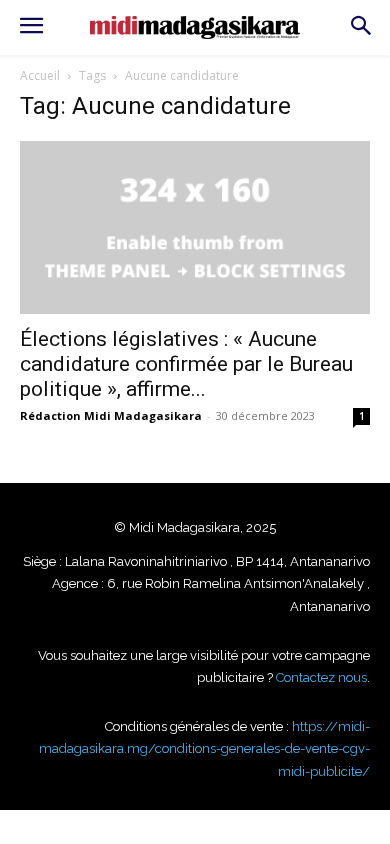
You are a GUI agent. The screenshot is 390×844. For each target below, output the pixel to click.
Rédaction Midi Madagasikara (111, 415)
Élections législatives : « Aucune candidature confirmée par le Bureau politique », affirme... (186, 364)
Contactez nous (321, 677)
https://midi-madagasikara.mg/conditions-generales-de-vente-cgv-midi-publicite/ (204, 749)
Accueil (40, 75)
